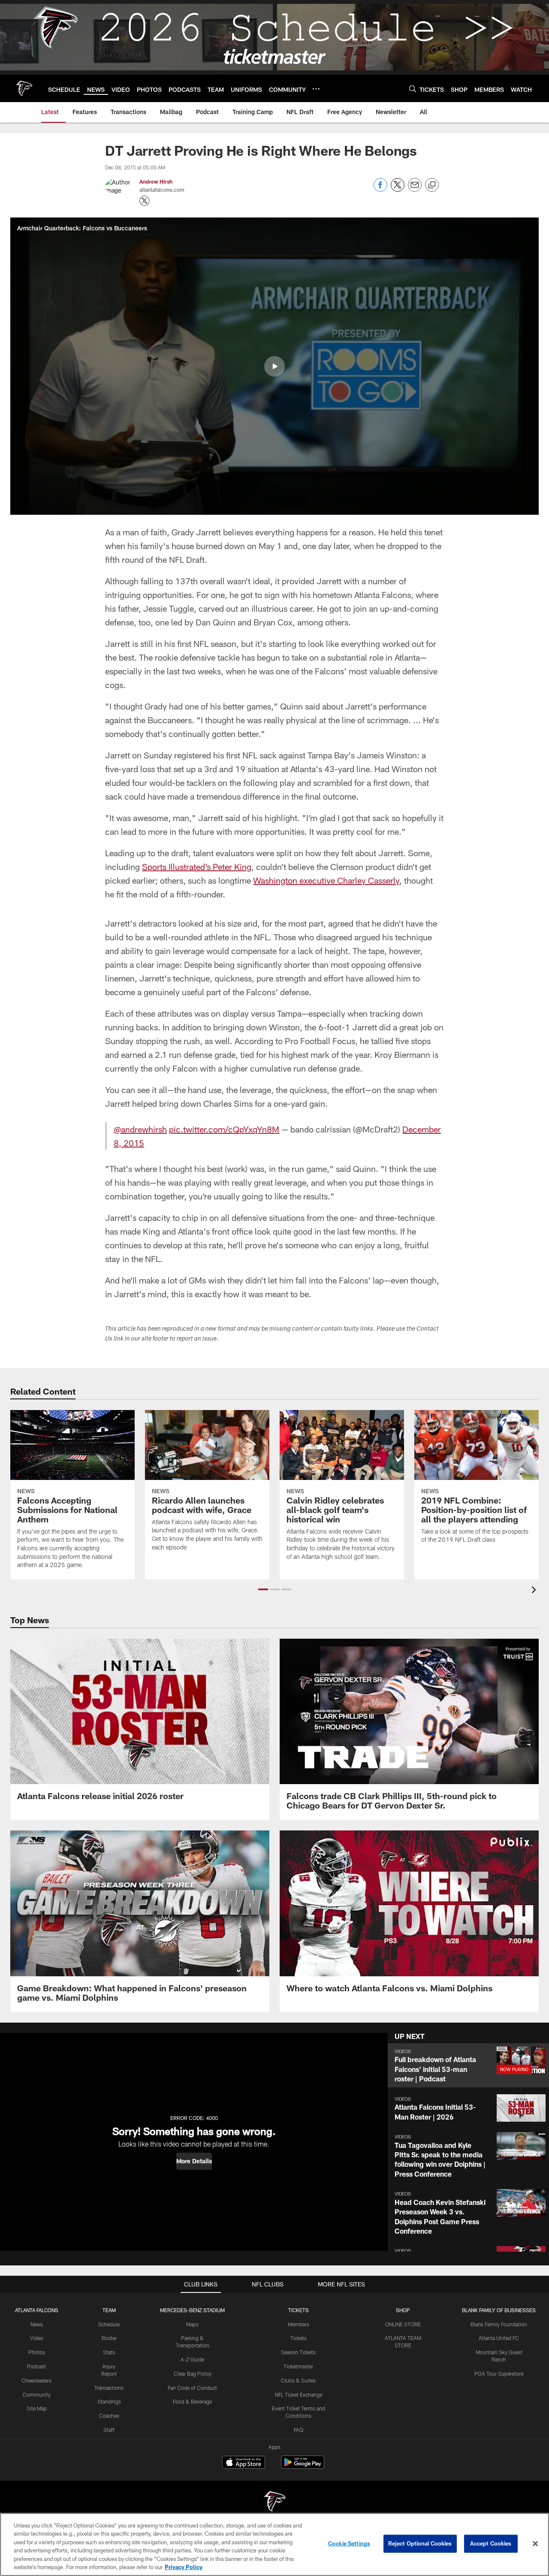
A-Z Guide (192, 2359)
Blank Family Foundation (499, 2324)
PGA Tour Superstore (499, 2374)
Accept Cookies (491, 2543)
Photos (37, 2352)
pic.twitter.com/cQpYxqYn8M (224, 1129)
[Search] (413, 89)
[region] (274, 2544)
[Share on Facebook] (380, 189)
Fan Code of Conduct (192, 2388)
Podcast (36, 2366)
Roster (109, 2338)
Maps (192, 2324)
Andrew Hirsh (156, 181)
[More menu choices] (316, 89)
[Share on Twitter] (398, 189)
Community (37, 2395)
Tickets (299, 2338)
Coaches (109, 2416)
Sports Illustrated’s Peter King (197, 867)
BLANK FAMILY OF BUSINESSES (499, 2310)
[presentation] (535, 1591)
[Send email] (415, 189)
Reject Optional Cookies (420, 2543)
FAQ (299, 2430)
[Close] (535, 2544)
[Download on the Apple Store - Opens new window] (244, 2463)
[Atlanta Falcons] (274, 2502)
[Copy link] (432, 185)
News (37, 2324)
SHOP (403, 2310)
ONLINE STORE (403, 2324)
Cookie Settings (349, 2543)
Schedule (109, 2324)
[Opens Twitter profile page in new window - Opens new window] (145, 201)
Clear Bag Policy (193, 2374)
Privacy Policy (184, 2567)
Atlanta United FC (499, 2338)
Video (37, 2338)
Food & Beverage (192, 2401)
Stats (109, 2352)
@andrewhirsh (140, 1129)
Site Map (37, 2408)
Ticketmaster (298, 2366)
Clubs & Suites (298, 2380)
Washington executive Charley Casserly (326, 880)
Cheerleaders (36, 2380)
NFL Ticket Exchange (299, 2395)
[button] (274, 366)
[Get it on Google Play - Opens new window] (303, 2466)
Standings (109, 2401)
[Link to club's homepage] (24, 88)
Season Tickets (298, 2352)
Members (299, 2324)
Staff (109, 2430)
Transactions (109, 2388)
